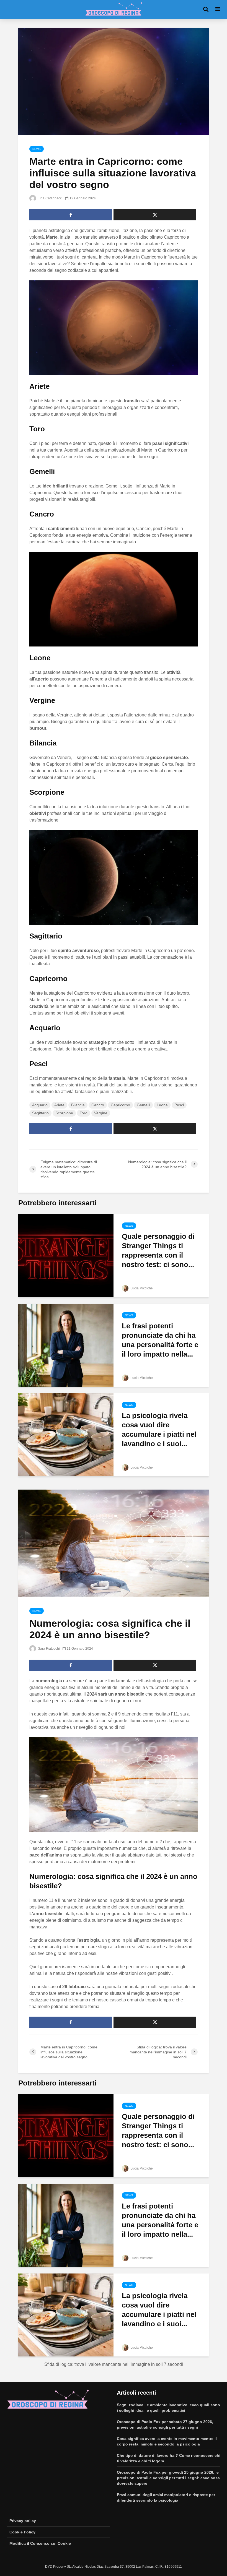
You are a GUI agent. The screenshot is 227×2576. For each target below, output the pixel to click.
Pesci (179, 1105)
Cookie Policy (22, 2532)
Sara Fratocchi (48, 1649)
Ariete (59, 1105)
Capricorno (120, 1105)
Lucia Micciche (141, 1288)
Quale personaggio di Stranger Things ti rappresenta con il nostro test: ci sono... (158, 1250)
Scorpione (64, 1113)
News (37, 149)
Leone (162, 1105)
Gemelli (143, 1105)
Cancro (98, 1105)
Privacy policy (23, 2521)
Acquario (40, 1105)
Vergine (101, 1113)
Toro (84, 1113)
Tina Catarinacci (50, 198)
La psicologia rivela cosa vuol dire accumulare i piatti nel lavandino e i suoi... (159, 1430)
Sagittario (40, 1113)
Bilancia (78, 1105)
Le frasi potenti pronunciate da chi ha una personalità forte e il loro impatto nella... (160, 1340)
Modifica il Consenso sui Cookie (40, 2543)
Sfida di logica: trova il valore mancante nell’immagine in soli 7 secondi (114, 2364)
